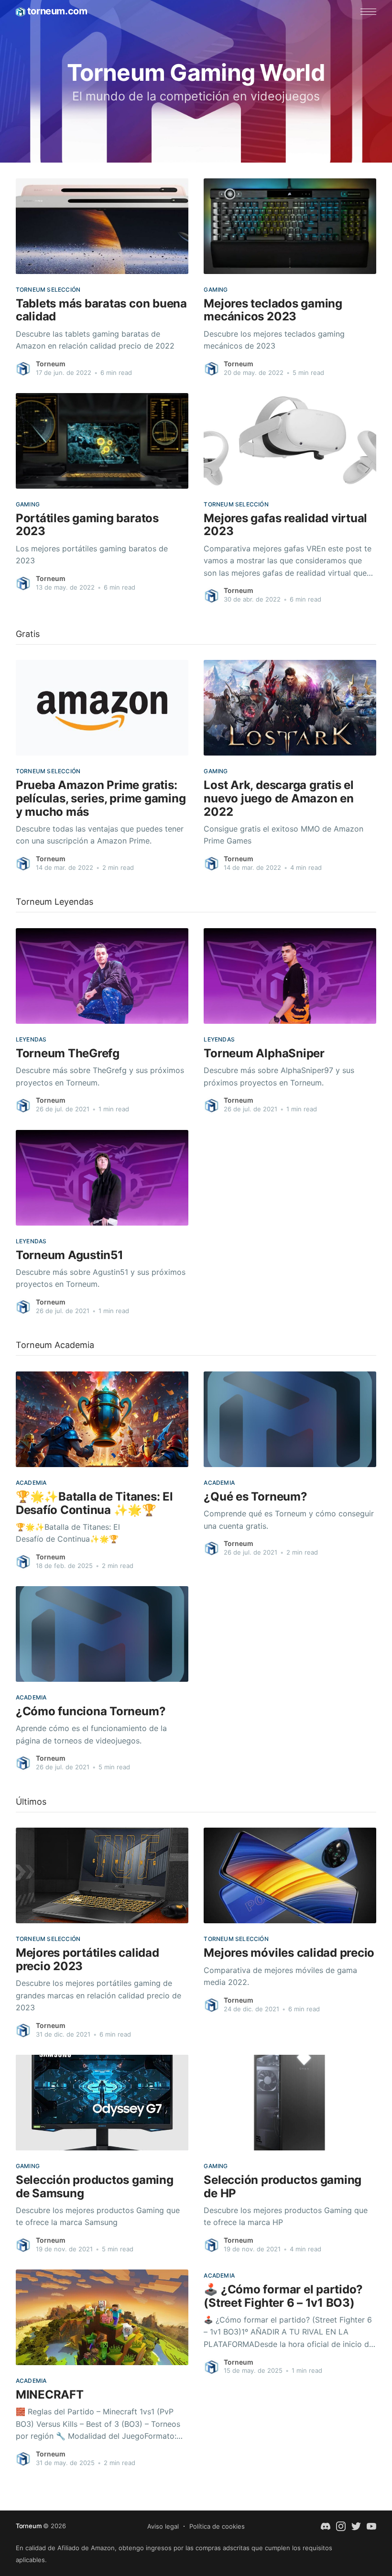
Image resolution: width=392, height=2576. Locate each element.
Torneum (51, 364)
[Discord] (326, 2526)
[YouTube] (371, 2526)
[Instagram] (341, 2526)
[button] (368, 12)
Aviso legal (163, 2526)
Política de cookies (217, 2526)
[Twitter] (356, 2526)
